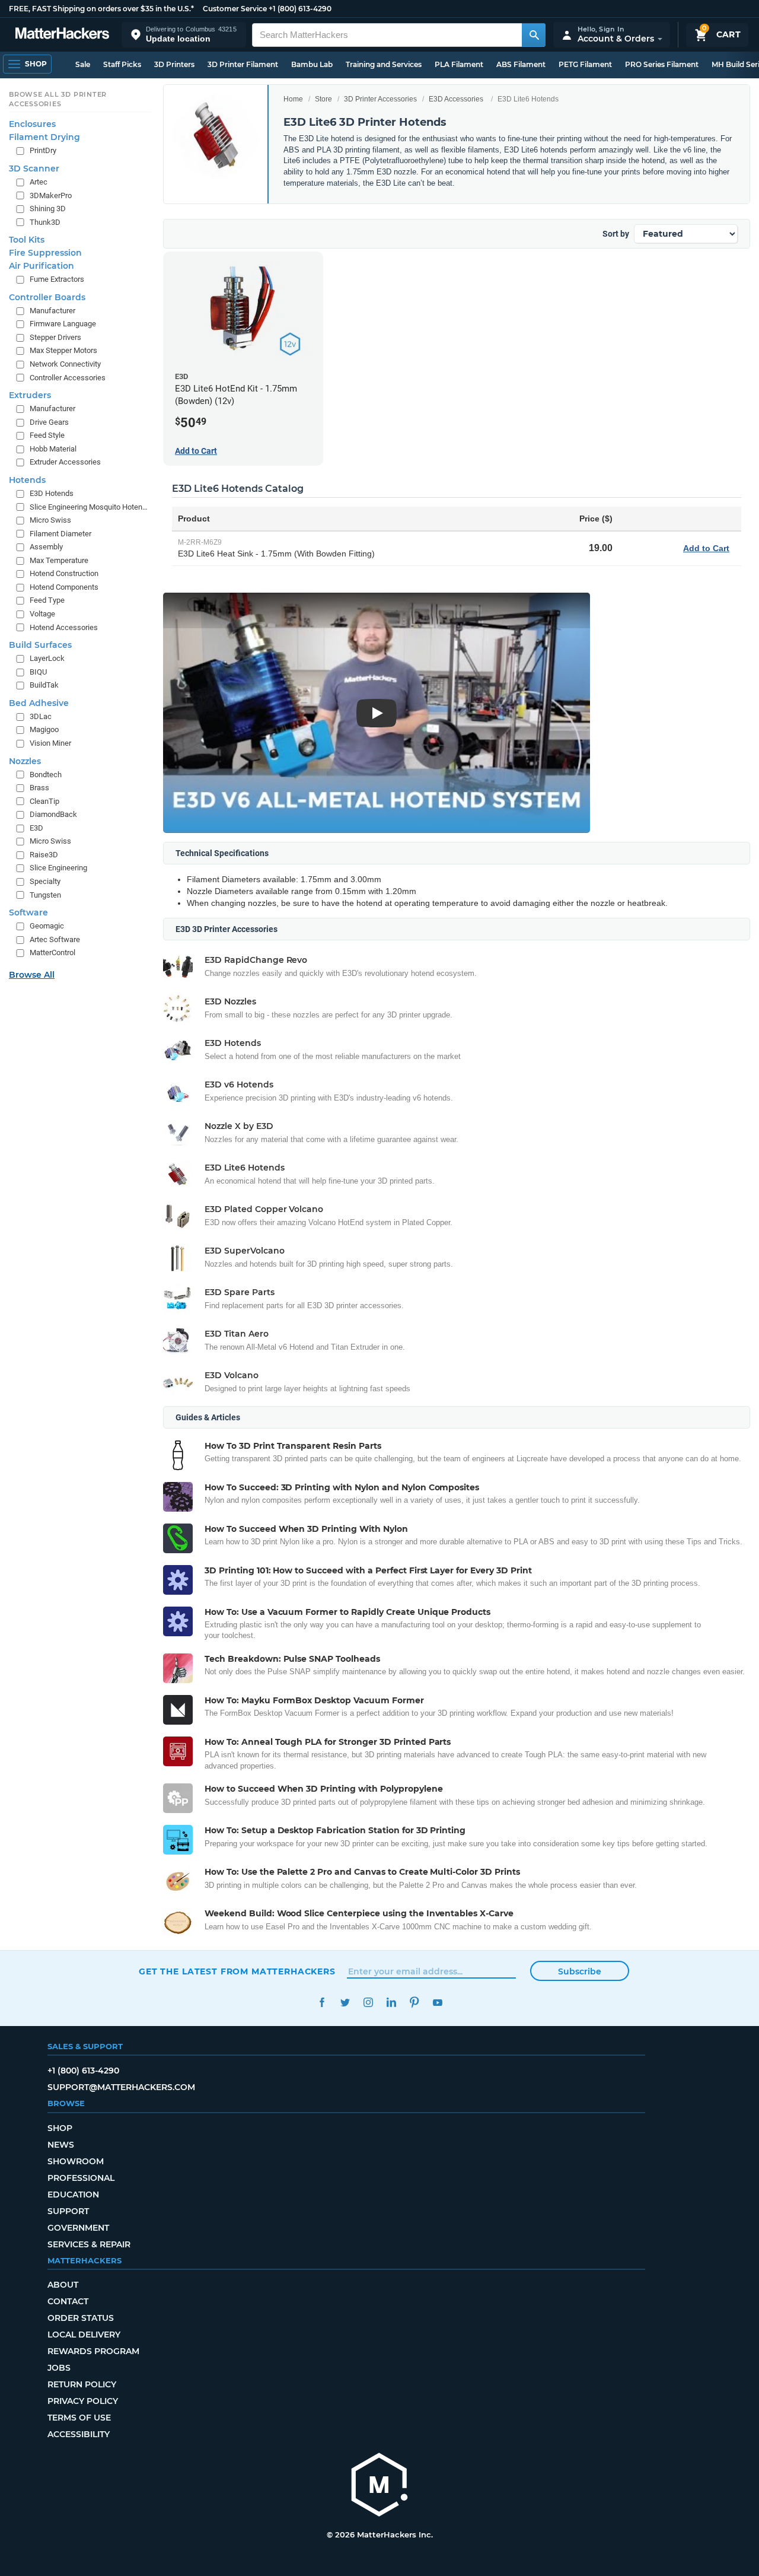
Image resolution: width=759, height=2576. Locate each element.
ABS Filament (521, 64)
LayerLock (47, 658)
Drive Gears (49, 422)
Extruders (30, 395)
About (63, 2285)
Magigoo (44, 729)
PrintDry (43, 150)
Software (28, 912)
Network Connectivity (65, 364)
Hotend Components (64, 587)
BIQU (38, 672)
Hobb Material (53, 449)
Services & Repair (89, 2244)
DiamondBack (53, 814)
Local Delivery (84, 2335)
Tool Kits (27, 240)
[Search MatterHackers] (534, 35)
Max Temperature (59, 560)
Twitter (345, 2003)
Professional (81, 2178)
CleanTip (44, 801)
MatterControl (52, 953)
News (61, 2145)
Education (73, 2195)
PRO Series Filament (662, 64)
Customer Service (235, 9)
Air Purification (42, 266)
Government (78, 2228)
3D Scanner (34, 168)
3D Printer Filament (243, 64)
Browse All (32, 975)
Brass (39, 788)
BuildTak (44, 685)
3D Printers (174, 64)
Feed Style (47, 435)
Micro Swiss (50, 520)
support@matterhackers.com (121, 2087)
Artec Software (55, 939)
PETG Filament (585, 64)
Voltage (42, 614)
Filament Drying (44, 137)
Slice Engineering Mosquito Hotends (89, 507)
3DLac (41, 716)
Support (68, 2211)
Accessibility (79, 2434)
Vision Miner (50, 743)
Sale (83, 64)
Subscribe (580, 1971)
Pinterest (414, 2003)
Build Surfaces (40, 645)
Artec (39, 182)
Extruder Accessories (65, 462)
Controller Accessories (68, 378)
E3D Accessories (456, 99)
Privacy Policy (83, 2401)
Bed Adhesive (39, 703)
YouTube (437, 2003)
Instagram (368, 2003)
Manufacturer (52, 311)
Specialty (45, 881)
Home (293, 99)
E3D (36, 828)
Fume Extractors (57, 279)
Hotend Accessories (64, 627)
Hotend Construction (64, 573)
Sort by (616, 234)
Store (323, 99)
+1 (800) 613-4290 (300, 9)
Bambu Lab (312, 64)
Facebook (322, 2003)
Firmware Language (63, 324)
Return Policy (82, 2384)
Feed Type (47, 600)
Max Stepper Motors (63, 350)
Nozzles (25, 761)
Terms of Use (79, 2418)
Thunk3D (45, 222)
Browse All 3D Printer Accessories (58, 99)
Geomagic (47, 926)
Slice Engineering (58, 868)
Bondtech (46, 775)
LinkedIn (391, 2003)
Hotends (27, 480)
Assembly (46, 547)
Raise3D (44, 855)
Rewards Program (93, 2351)
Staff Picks (122, 64)
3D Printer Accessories (380, 99)
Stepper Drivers (55, 337)
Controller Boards (47, 297)
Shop (60, 2128)
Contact (68, 2301)
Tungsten (45, 895)
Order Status (81, 2318)
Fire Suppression (45, 253)
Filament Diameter (60, 534)
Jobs (59, 2368)
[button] (184, 35)
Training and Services (384, 64)
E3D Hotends (52, 493)
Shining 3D (48, 209)
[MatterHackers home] (62, 35)
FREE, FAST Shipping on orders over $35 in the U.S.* (101, 9)
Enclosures (32, 124)
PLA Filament (459, 64)
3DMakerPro (51, 195)
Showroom (76, 2161)
